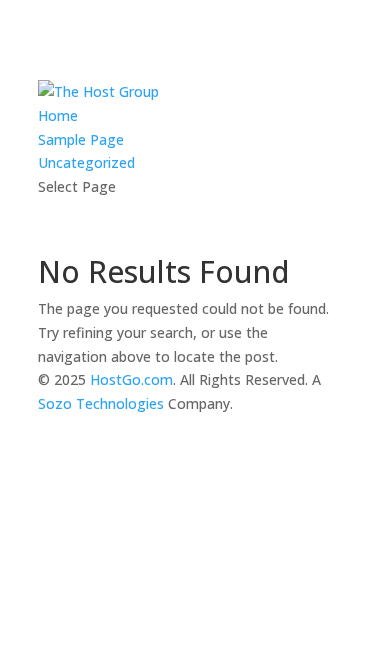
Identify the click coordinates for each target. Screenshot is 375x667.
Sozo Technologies (101, 403)
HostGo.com (131, 379)
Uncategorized (86, 162)
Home (58, 115)
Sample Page (81, 139)
